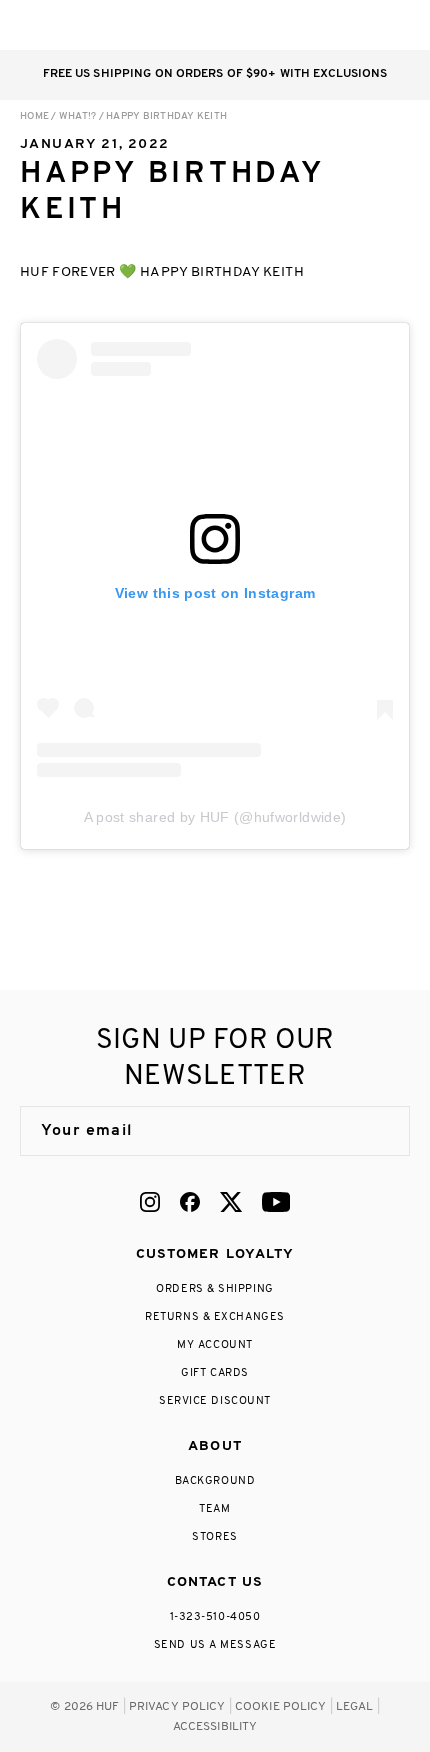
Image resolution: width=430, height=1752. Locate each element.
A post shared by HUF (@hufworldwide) (215, 817)
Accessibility (215, 1727)
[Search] (278, 25)
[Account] (318, 25)
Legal (355, 1707)
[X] (231, 1202)
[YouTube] (276, 1202)
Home (34, 116)
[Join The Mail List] (374, 1131)
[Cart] (358, 25)
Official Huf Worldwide (65, 24)
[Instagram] (150, 1202)
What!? (78, 116)
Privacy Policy (177, 1707)
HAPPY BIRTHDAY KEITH (166, 116)
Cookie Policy (281, 1707)
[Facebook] (190, 1202)
